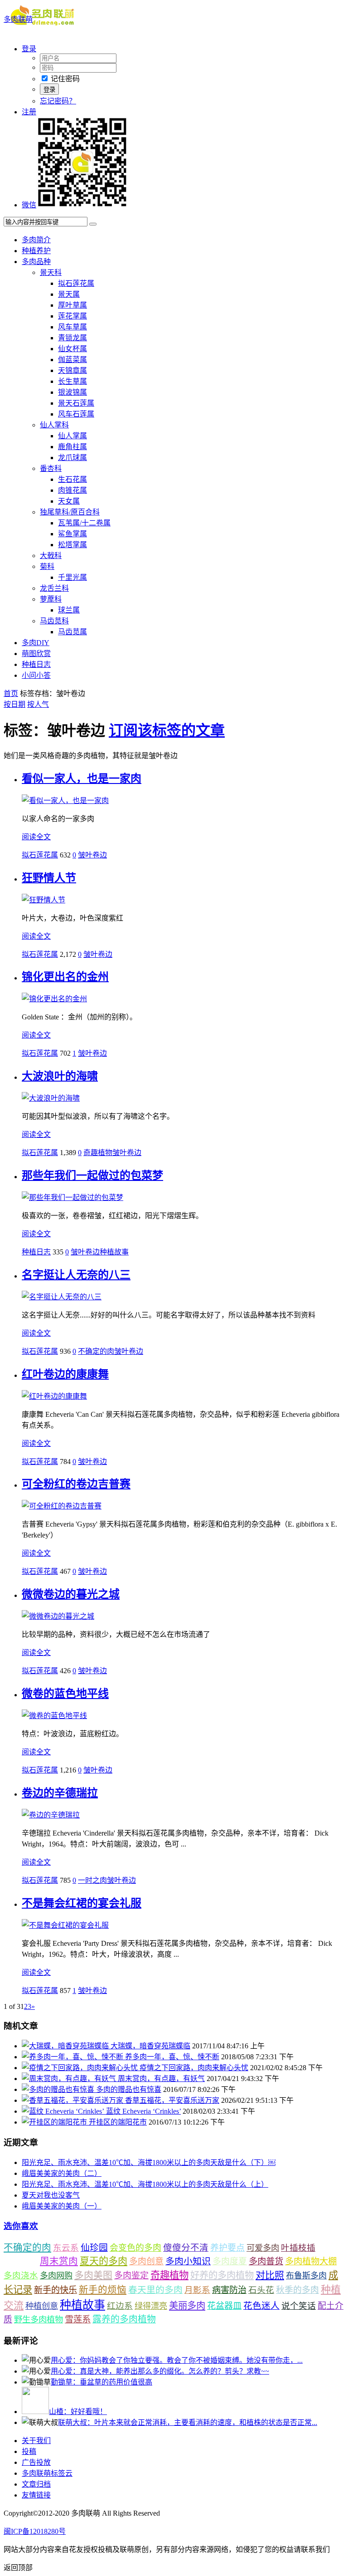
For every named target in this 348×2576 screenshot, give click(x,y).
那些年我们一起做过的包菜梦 (92, 1175)
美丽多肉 (187, 2306)
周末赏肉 (59, 2261)
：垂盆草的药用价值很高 (101, 2382)
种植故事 (114, 1252)
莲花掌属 (72, 316)
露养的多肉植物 (124, 2319)
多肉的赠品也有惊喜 (129, 2089)
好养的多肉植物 (222, 2275)
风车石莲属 (76, 414)
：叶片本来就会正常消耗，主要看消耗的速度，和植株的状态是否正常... (188, 2422)
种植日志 (36, 664)
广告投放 (36, 2462)
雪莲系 (78, 2319)
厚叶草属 (72, 305)
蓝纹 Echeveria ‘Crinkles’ (143, 2111)
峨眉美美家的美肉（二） (62, 2173)
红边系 (120, 2306)
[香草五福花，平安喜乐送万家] (73, 2100)
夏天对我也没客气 (51, 2195)
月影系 (197, 2290)
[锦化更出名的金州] (54, 999)
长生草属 (72, 381)
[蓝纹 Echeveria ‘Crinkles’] (64, 2111)
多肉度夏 (230, 2261)
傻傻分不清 (186, 2248)
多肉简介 (36, 240)
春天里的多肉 (155, 2290)
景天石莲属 (76, 403)
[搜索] (93, 224)
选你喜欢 (21, 2226)
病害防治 (229, 2290)
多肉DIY (36, 643)
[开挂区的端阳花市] (55, 2122)
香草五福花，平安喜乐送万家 (172, 2100)
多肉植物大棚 (311, 2261)
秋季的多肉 (297, 2290)
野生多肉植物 (39, 2320)
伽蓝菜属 (72, 360)
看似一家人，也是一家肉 (82, 779)
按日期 (14, 704)
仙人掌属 (72, 436)
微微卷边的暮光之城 (71, 1594)
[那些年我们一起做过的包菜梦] (72, 1197)
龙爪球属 (72, 458)
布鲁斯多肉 (306, 2276)
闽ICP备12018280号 (35, 2531)
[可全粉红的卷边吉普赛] (62, 1506)
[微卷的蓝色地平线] (54, 1716)
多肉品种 (36, 262)
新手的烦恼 (103, 2290)
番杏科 (51, 468)
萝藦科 (51, 599)
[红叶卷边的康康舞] (54, 1396)
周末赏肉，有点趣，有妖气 (161, 2079)
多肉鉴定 (131, 2275)
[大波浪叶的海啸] (51, 1098)
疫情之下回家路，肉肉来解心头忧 (194, 2068)
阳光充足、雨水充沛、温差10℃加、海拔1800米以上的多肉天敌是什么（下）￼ (149, 2162)
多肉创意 (146, 2261)
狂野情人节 (49, 878)
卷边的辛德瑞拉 (60, 1793)
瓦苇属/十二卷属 (84, 523)
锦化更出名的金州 (65, 977)
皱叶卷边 (92, 855)
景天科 (51, 272)
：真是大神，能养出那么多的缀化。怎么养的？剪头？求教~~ (160, 2371)
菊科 (47, 566)
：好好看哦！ (78, 2412)
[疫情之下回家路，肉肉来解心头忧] (81, 2068)
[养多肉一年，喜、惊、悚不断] (73, 2057)
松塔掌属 (72, 545)
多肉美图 (93, 2275)
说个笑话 (299, 2306)
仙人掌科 (54, 425)
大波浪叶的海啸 (60, 1076)
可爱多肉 (263, 2248)
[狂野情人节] (43, 900)
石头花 (261, 2290)
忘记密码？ (58, 101)
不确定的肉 (96, 1351)
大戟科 (51, 556)
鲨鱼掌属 (72, 534)
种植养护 (36, 251)
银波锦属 (72, 392)
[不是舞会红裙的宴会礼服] (65, 1925)
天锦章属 (72, 370)
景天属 (69, 294)
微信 (29, 205)
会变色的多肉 (135, 2248)
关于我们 (36, 2441)
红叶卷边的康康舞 (65, 1374)
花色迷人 (261, 2306)
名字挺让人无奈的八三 (76, 1275)
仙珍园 (94, 2248)
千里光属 (72, 577)
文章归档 (36, 2484)
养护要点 (227, 2248)
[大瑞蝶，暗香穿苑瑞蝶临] (66, 2046)
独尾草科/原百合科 (70, 512)
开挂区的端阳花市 (118, 2122)
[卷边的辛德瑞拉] (51, 1815)
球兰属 (69, 610)
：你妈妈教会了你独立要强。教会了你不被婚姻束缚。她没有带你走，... (177, 2360)
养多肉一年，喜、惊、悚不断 (172, 2057)
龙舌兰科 (54, 588)
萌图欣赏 (36, 654)
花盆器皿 (224, 2306)
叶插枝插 (298, 2248)
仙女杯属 (72, 349)
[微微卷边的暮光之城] (58, 1616)
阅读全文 (36, 837)
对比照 (270, 2275)
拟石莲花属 (76, 283)
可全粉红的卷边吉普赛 (76, 1484)
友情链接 (36, 2495)
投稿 (29, 2451)
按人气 (38, 704)
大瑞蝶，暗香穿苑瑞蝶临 (150, 2046)
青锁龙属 (72, 338)
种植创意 (42, 2306)
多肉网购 (56, 2276)
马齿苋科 (54, 621)
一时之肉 (92, 1880)
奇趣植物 (98, 1153)
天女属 (69, 501)
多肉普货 (266, 2261)
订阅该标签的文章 (167, 730)
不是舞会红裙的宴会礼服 (82, 1903)
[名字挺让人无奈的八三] (62, 1297)
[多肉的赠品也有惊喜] (59, 2089)
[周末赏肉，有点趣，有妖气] (70, 2079)
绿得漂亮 (151, 2306)
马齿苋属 (72, 632)
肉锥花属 (72, 490)
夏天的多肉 (104, 2261)
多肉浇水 (21, 2275)
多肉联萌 (18, 19)
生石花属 (72, 479)
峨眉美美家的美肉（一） (62, 2206)
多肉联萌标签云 (47, 2473)
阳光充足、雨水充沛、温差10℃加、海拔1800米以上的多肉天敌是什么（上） (145, 2184)
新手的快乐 (56, 2290)
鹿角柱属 (72, 447)
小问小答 (36, 675)
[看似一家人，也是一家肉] (65, 801)
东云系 (66, 2248)
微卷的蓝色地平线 (65, 1694)
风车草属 (72, 327)
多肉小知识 (188, 2261)
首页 (11, 693)
